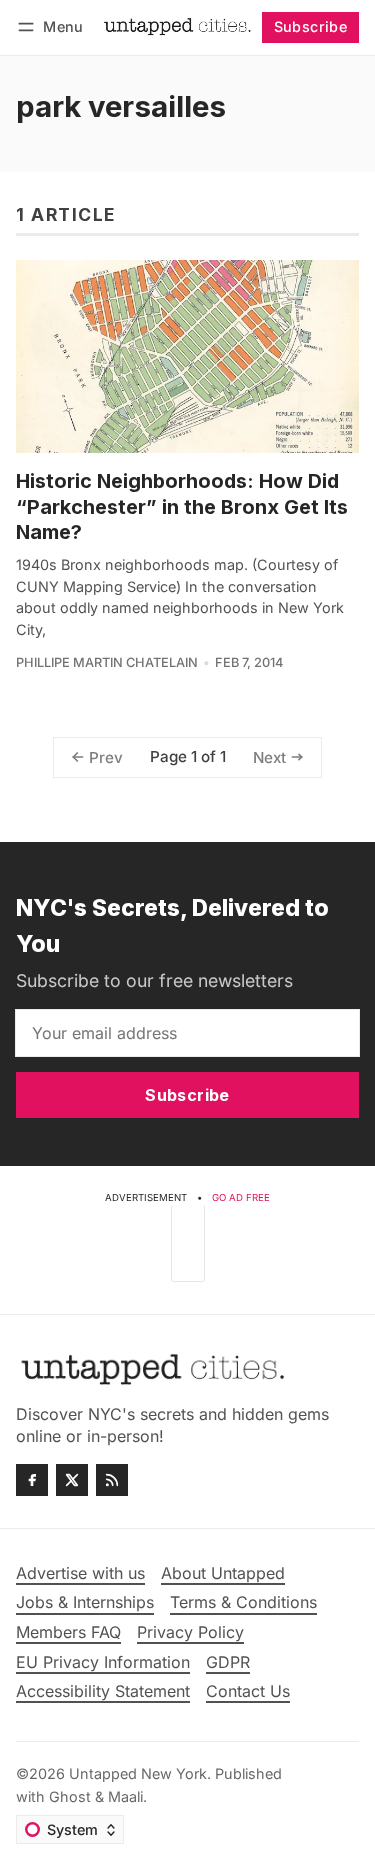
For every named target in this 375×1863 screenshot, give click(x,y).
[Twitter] (72, 1480)
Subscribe (311, 26)
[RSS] (112, 1480)
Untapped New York (138, 1773)
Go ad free (241, 1197)
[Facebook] (32, 1480)
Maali (125, 1796)
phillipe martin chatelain (107, 662)
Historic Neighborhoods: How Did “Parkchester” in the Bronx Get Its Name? (182, 506)
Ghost (70, 1796)
